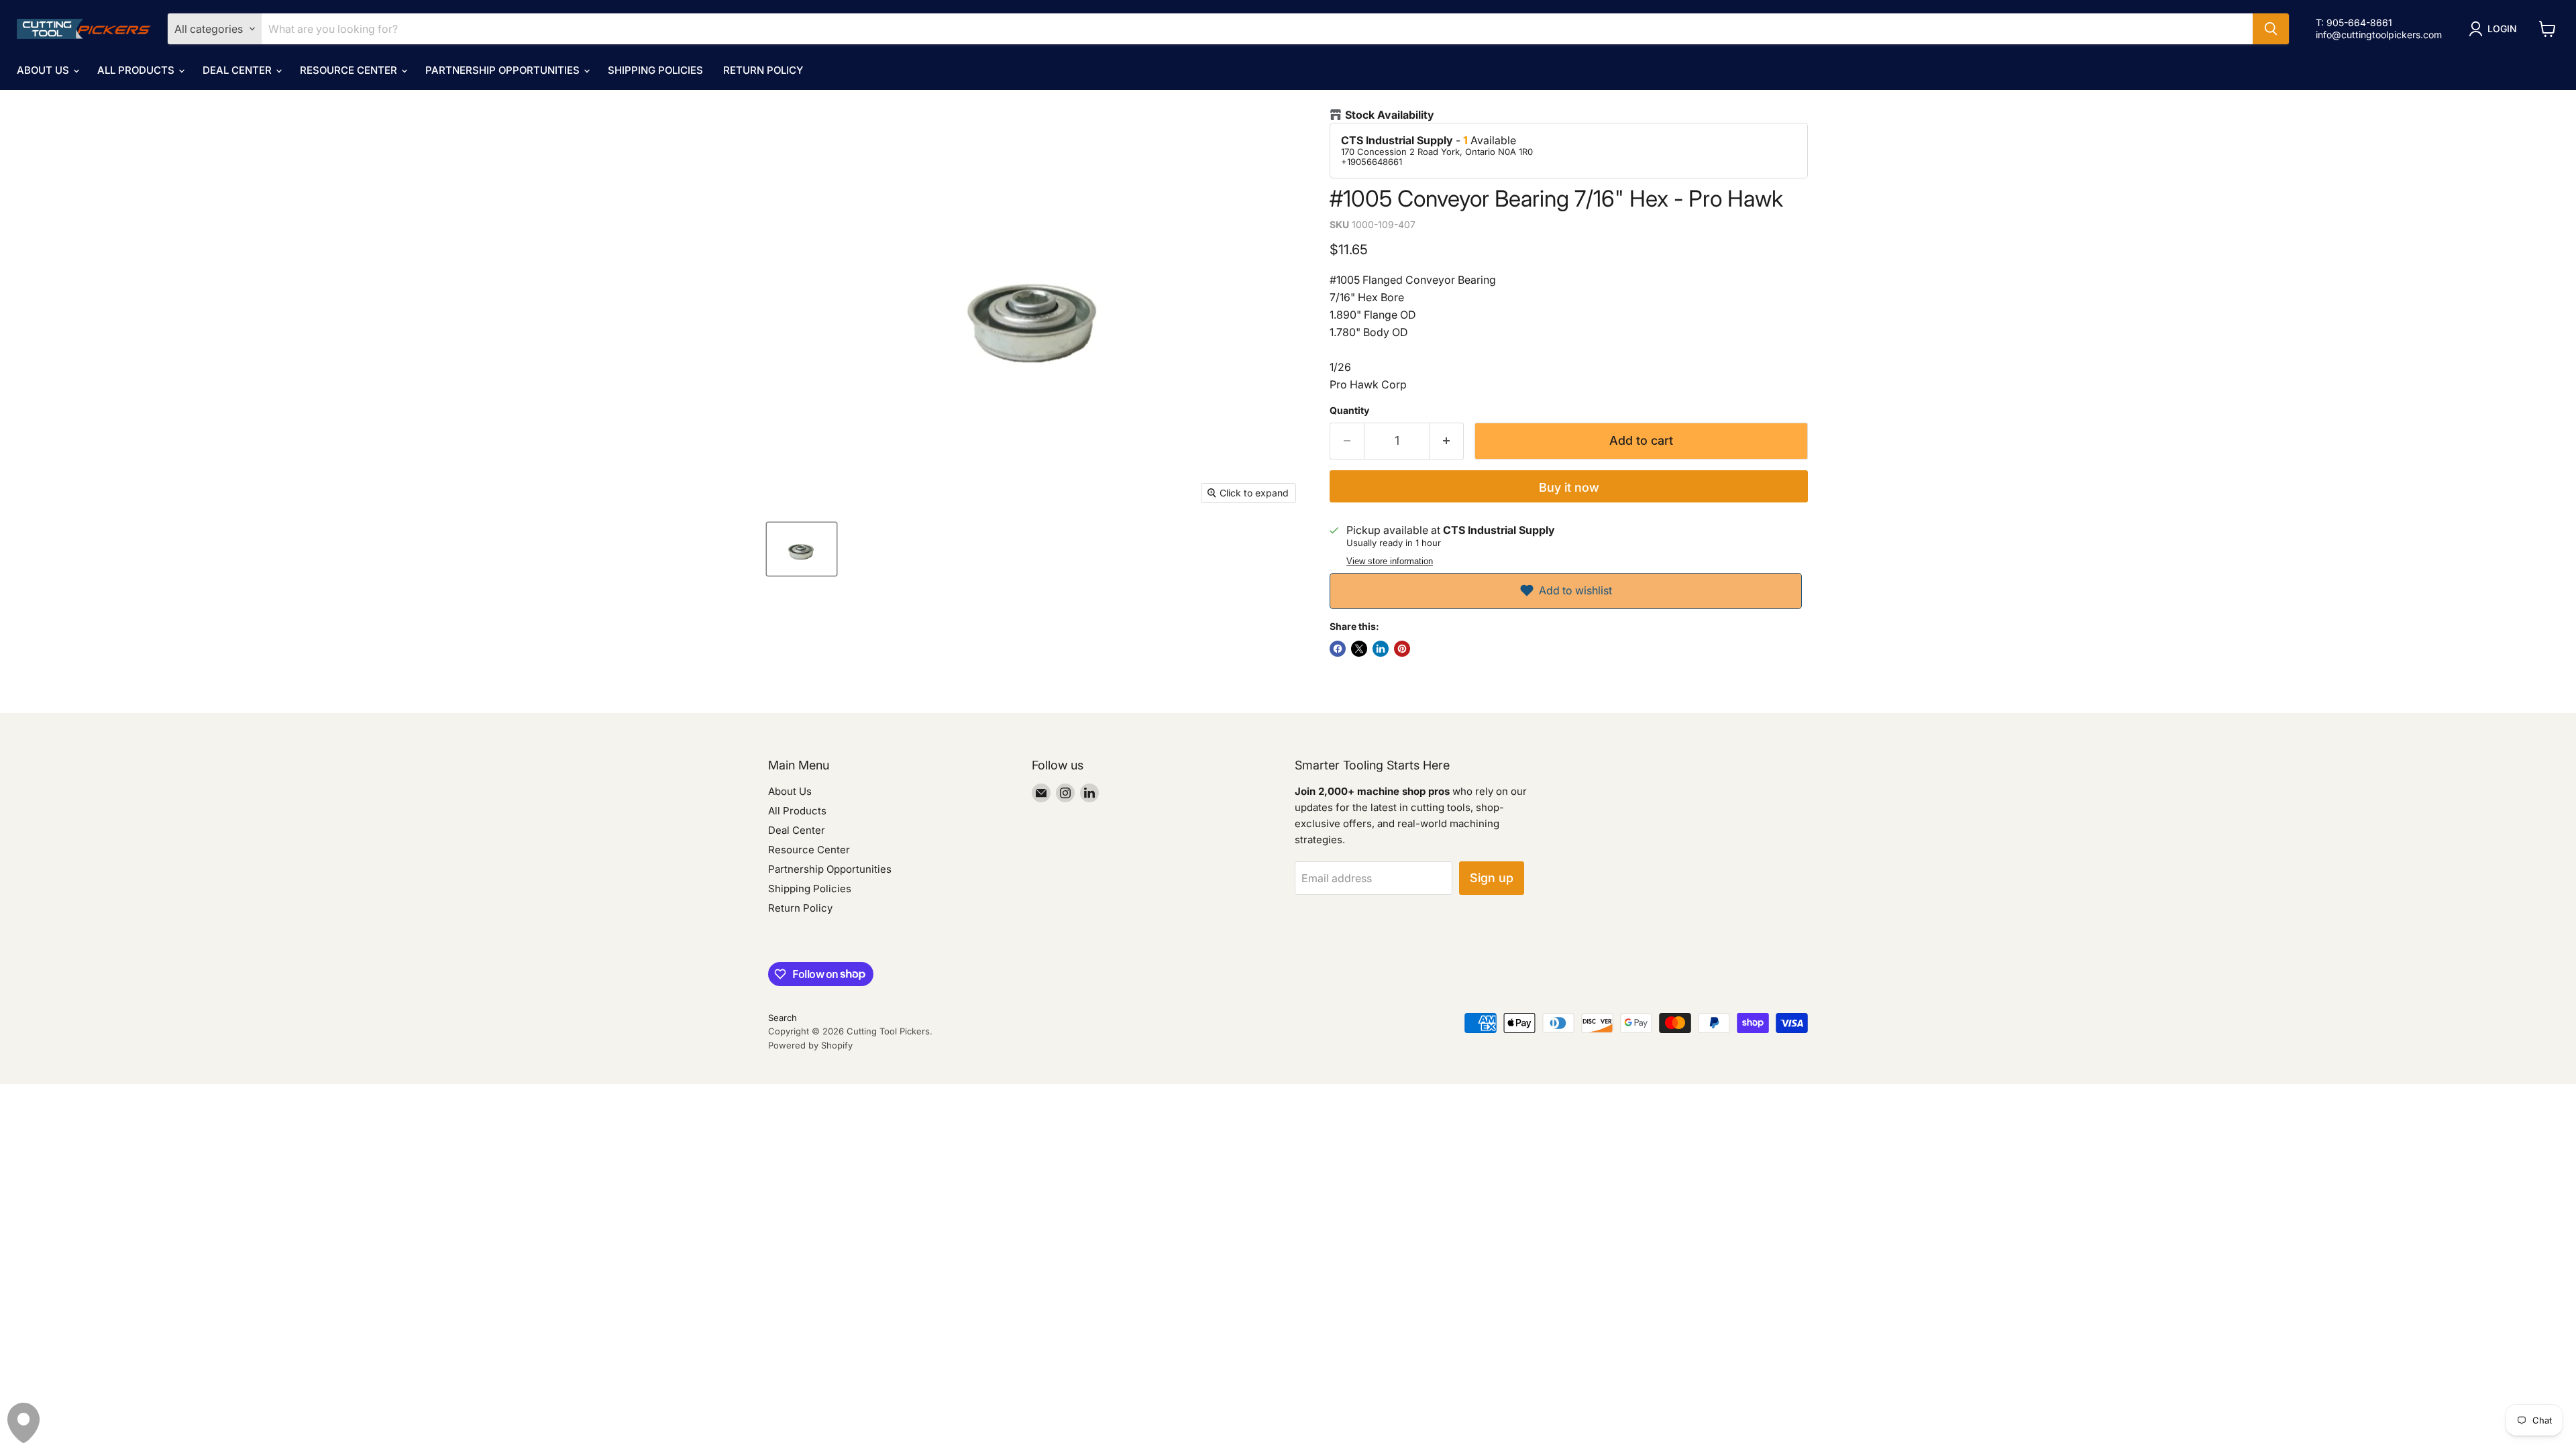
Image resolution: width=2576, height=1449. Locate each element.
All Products (137, 70)
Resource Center (350, 70)
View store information (1390, 561)
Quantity (1349, 411)
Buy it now (1569, 487)
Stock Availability (1390, 115)
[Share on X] (1359, 649)
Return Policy (763, 70)
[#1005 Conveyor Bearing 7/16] (802, 549)
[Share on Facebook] (1338, 649)
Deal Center (238, 70)
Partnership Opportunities (504, 70)
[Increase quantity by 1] (1447, 441)
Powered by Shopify (810, 1045)
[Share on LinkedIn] (1381, 649)
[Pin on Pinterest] (1402, 649)
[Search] (2271, 29)
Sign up (1492, 878)
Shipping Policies (655, 70)
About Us (44, 70)
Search (783, 1018)
